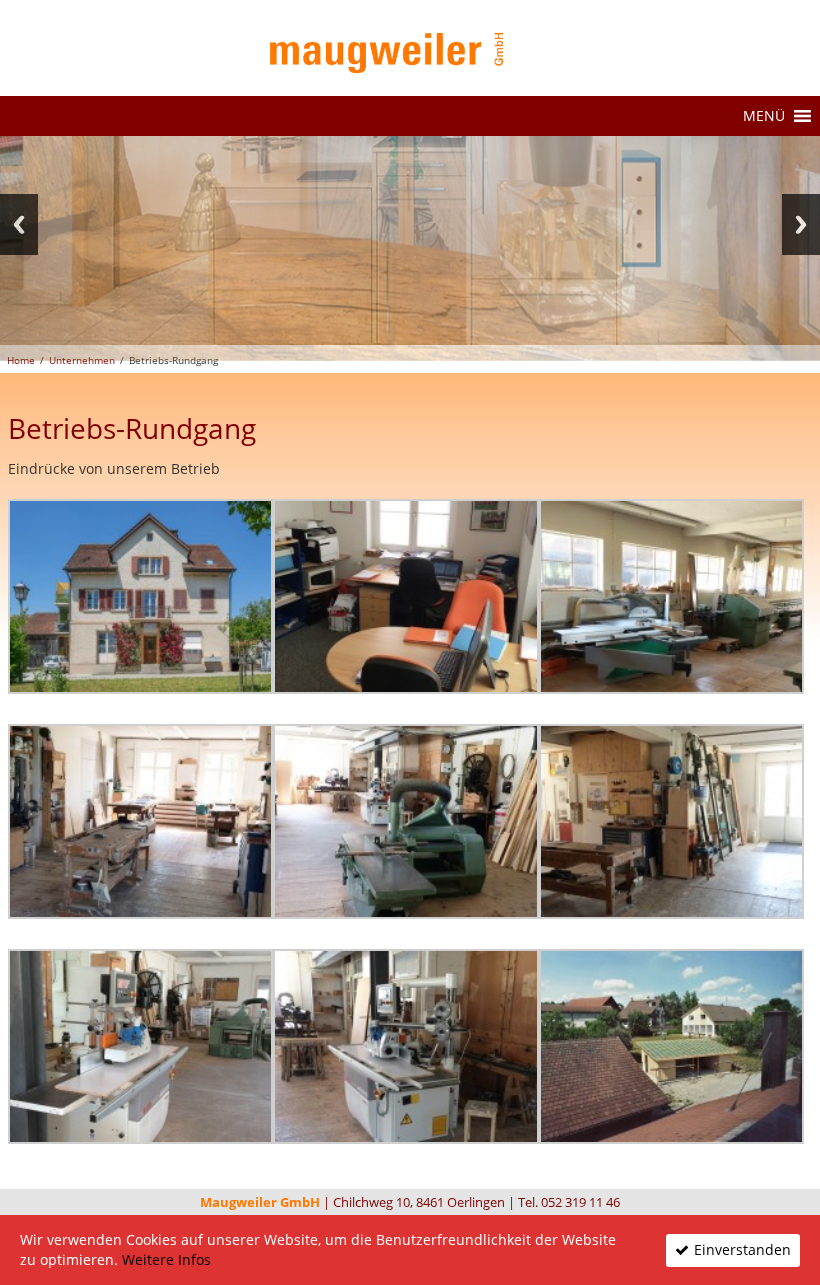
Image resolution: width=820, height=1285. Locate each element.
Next (801, 224)
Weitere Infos (166, 1259)
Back (19, 224)
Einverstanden (742, 1249)
